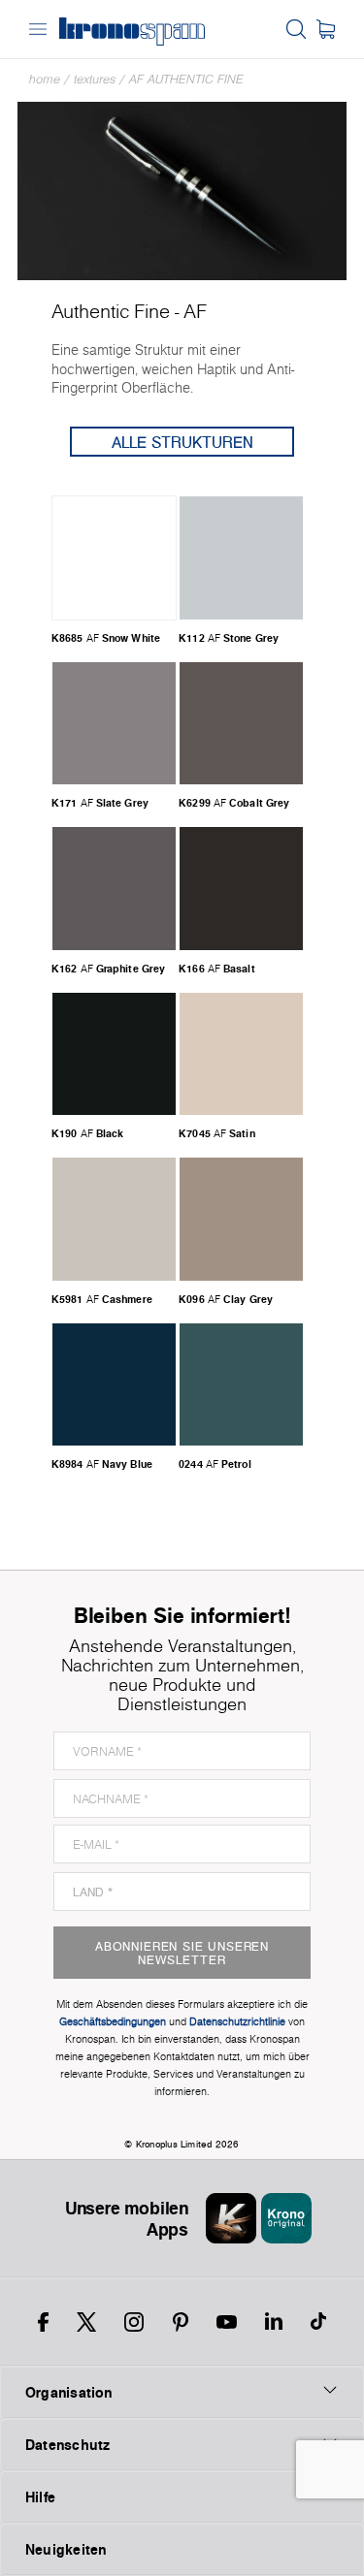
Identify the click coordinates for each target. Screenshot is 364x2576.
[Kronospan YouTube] (227, 2322)
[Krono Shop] (326, 29)
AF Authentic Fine (186, 79)
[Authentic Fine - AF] (182, 190)
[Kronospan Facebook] (43, 2322)
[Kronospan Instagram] (134, 2322)
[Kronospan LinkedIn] (274, 2322)
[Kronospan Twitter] (86, 2322)
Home (45, 79)
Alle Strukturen (182, 442)
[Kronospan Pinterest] (181, 2322)
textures (95, 79)
